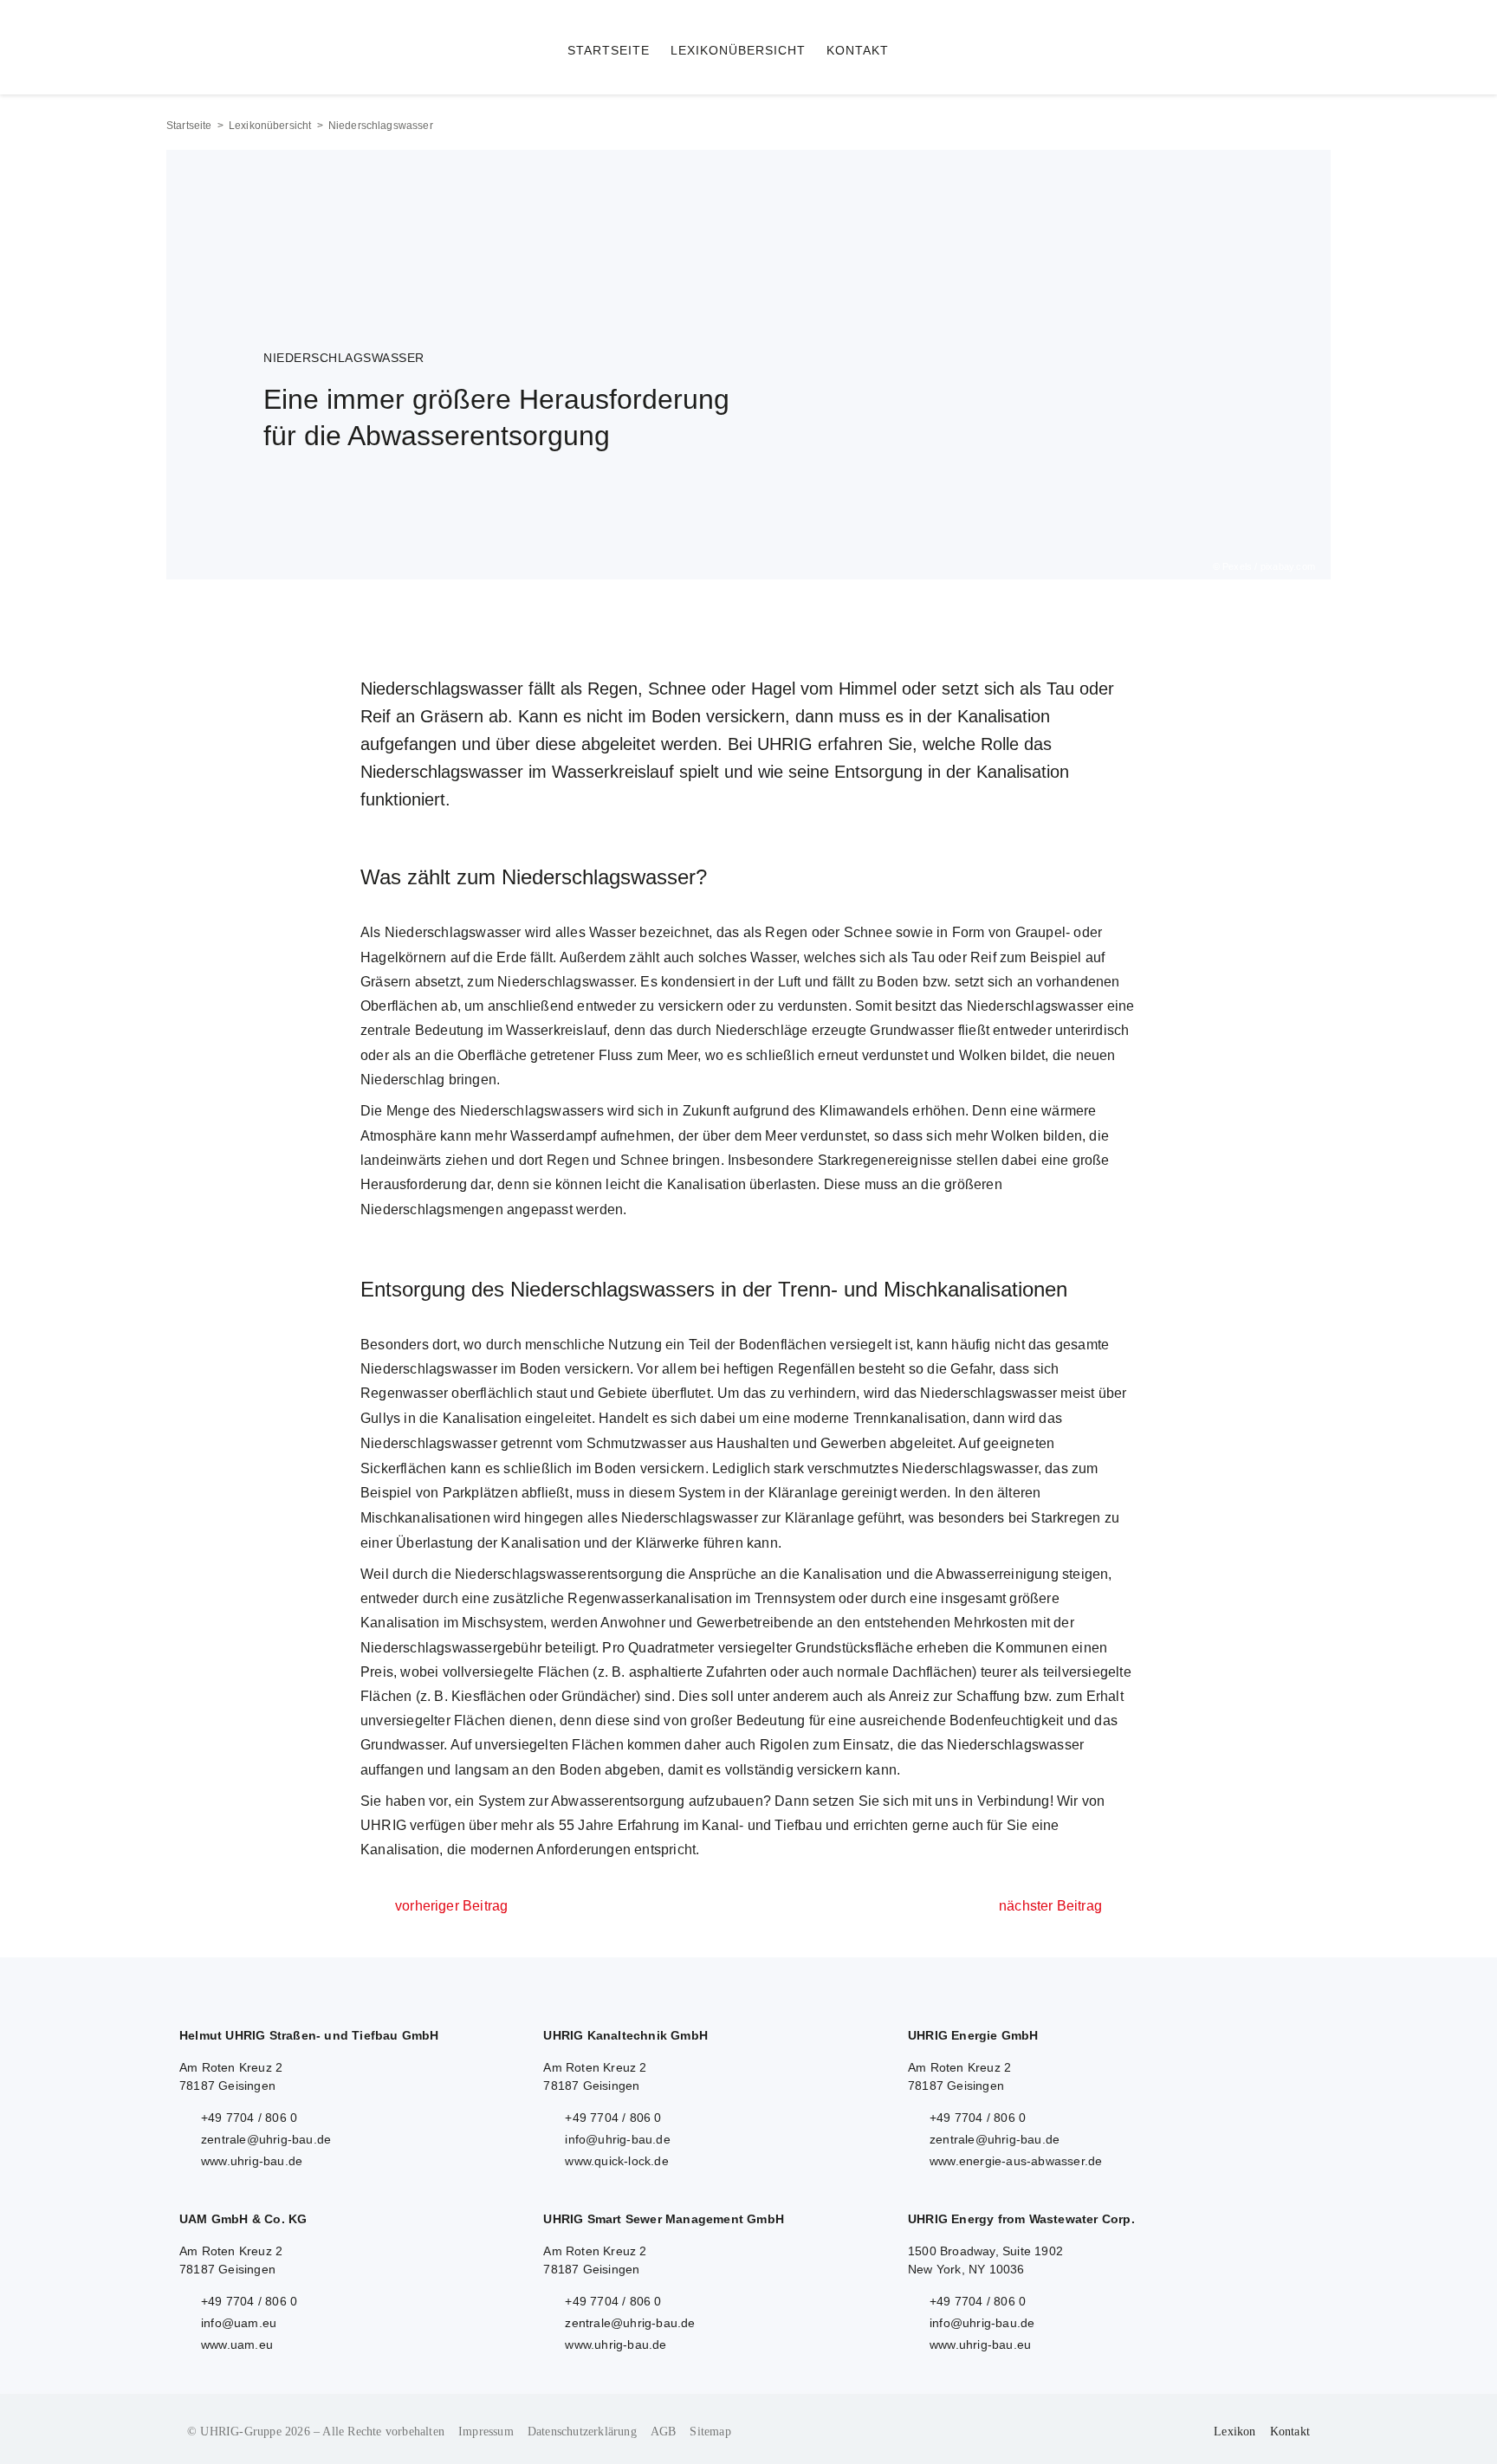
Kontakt (1290, 2432)
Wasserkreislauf (556, 1030)
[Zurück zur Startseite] (360, 47)
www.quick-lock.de (616, 2161)
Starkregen (1066, 1518)
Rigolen (784, 1745)
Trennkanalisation (910, 1418)
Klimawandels (864, 1111)
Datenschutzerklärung (582, 2432)
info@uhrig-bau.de (617, 2139)
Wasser (612, 932)
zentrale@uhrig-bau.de (266, 2139)
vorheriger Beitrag (451, 1906)
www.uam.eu (237, 2344)
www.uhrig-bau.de (252, 2161)
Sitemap (710, 2432)
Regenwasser (404, 1393)
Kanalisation (706, 1184)
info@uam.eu (239, 2323)
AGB (664, 2432)
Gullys (380, 1418)
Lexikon (1235, 2432)
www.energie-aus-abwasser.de (1016, 2161)
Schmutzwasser (637, 1443)
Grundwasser (912, 1030)
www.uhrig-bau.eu (980, 2344)
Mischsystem (502, 1623)
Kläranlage (803, 1493)
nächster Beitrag (1050, 1906)
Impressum (486, 2432)
